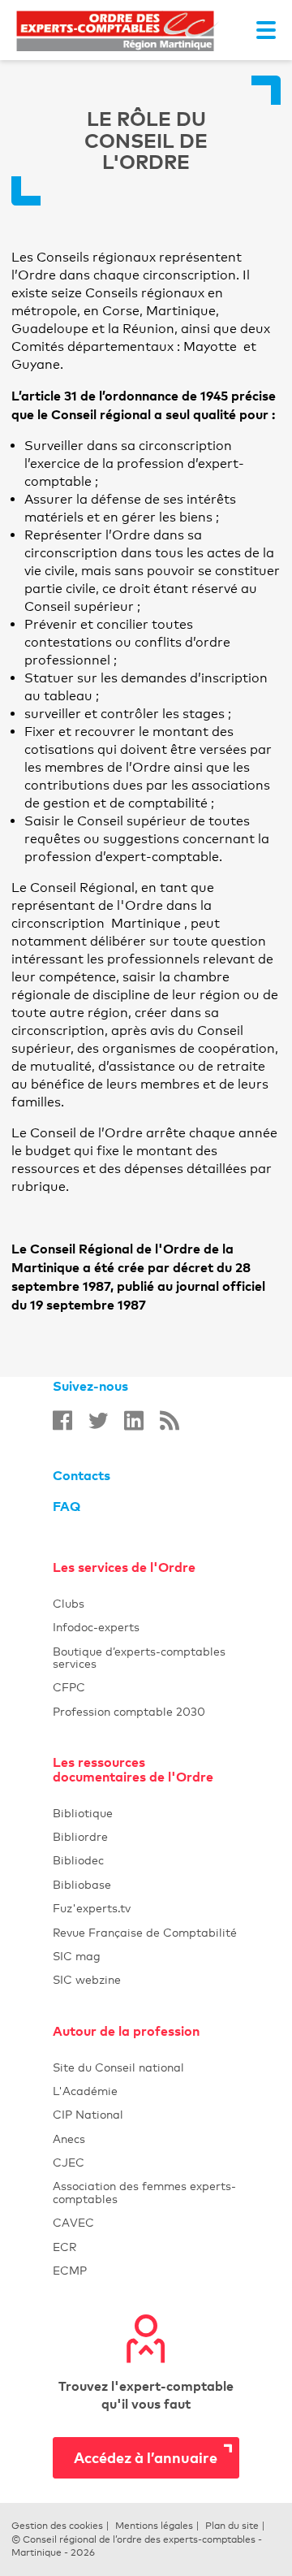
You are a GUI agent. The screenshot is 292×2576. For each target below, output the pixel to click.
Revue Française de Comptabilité (146, 1932)
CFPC (146, 1687)
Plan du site (232, 2526)
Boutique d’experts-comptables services (146, 1657)
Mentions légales (154, 2526)
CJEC (146, 2162)
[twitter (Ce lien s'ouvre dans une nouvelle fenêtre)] (98, 1420)
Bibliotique (146, 1813)
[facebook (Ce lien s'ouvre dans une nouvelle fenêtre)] (62, 1420)
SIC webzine (146, 1979)
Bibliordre (146, 1836)
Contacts (82, 1475)
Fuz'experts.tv (146, 1908)
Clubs (146, 1603)
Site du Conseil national (118, 2067)
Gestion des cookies (57, 2526)
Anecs (146, 2139)
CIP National (146, 2114)
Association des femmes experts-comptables (146, 2192)
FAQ (67, 1506)
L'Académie (146, 2091)
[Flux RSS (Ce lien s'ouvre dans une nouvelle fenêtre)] (170, 1420)
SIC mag (146, 1956)
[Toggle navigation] (266, 30)
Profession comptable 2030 (146, 1711)
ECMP (146, 2270)
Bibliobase (146, 1884)
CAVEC (146, 2222)
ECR (146, 2247)
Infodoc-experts (146, 1627)
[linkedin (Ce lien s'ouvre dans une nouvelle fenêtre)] (134, 1420)
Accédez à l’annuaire (146, 2457)
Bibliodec (146, 1860)
